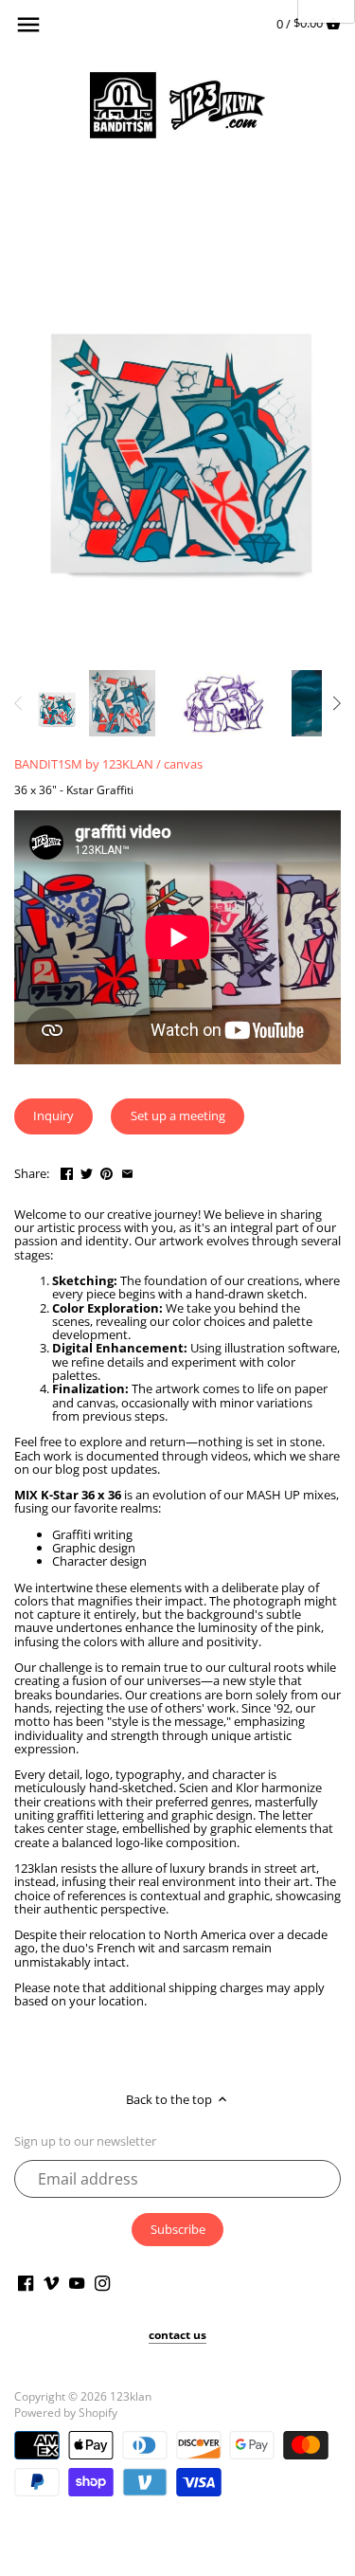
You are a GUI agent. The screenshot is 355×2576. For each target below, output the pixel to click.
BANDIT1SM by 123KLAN (84, 764)
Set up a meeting (178, 1116)
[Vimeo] (51, 2282)
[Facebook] (26, 2282)
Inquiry (53, 1116)
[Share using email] (127, 1171)
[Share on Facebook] (67, 1171)
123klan (131, 2396)
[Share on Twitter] (87, 1171)
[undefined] (19, 703)
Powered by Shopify (66, 2412)
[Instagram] (102, 2282)
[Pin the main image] (106, 1171)
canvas (183, 764)
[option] (56, 703)
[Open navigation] (28, 25)
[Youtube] (77, 2282)
